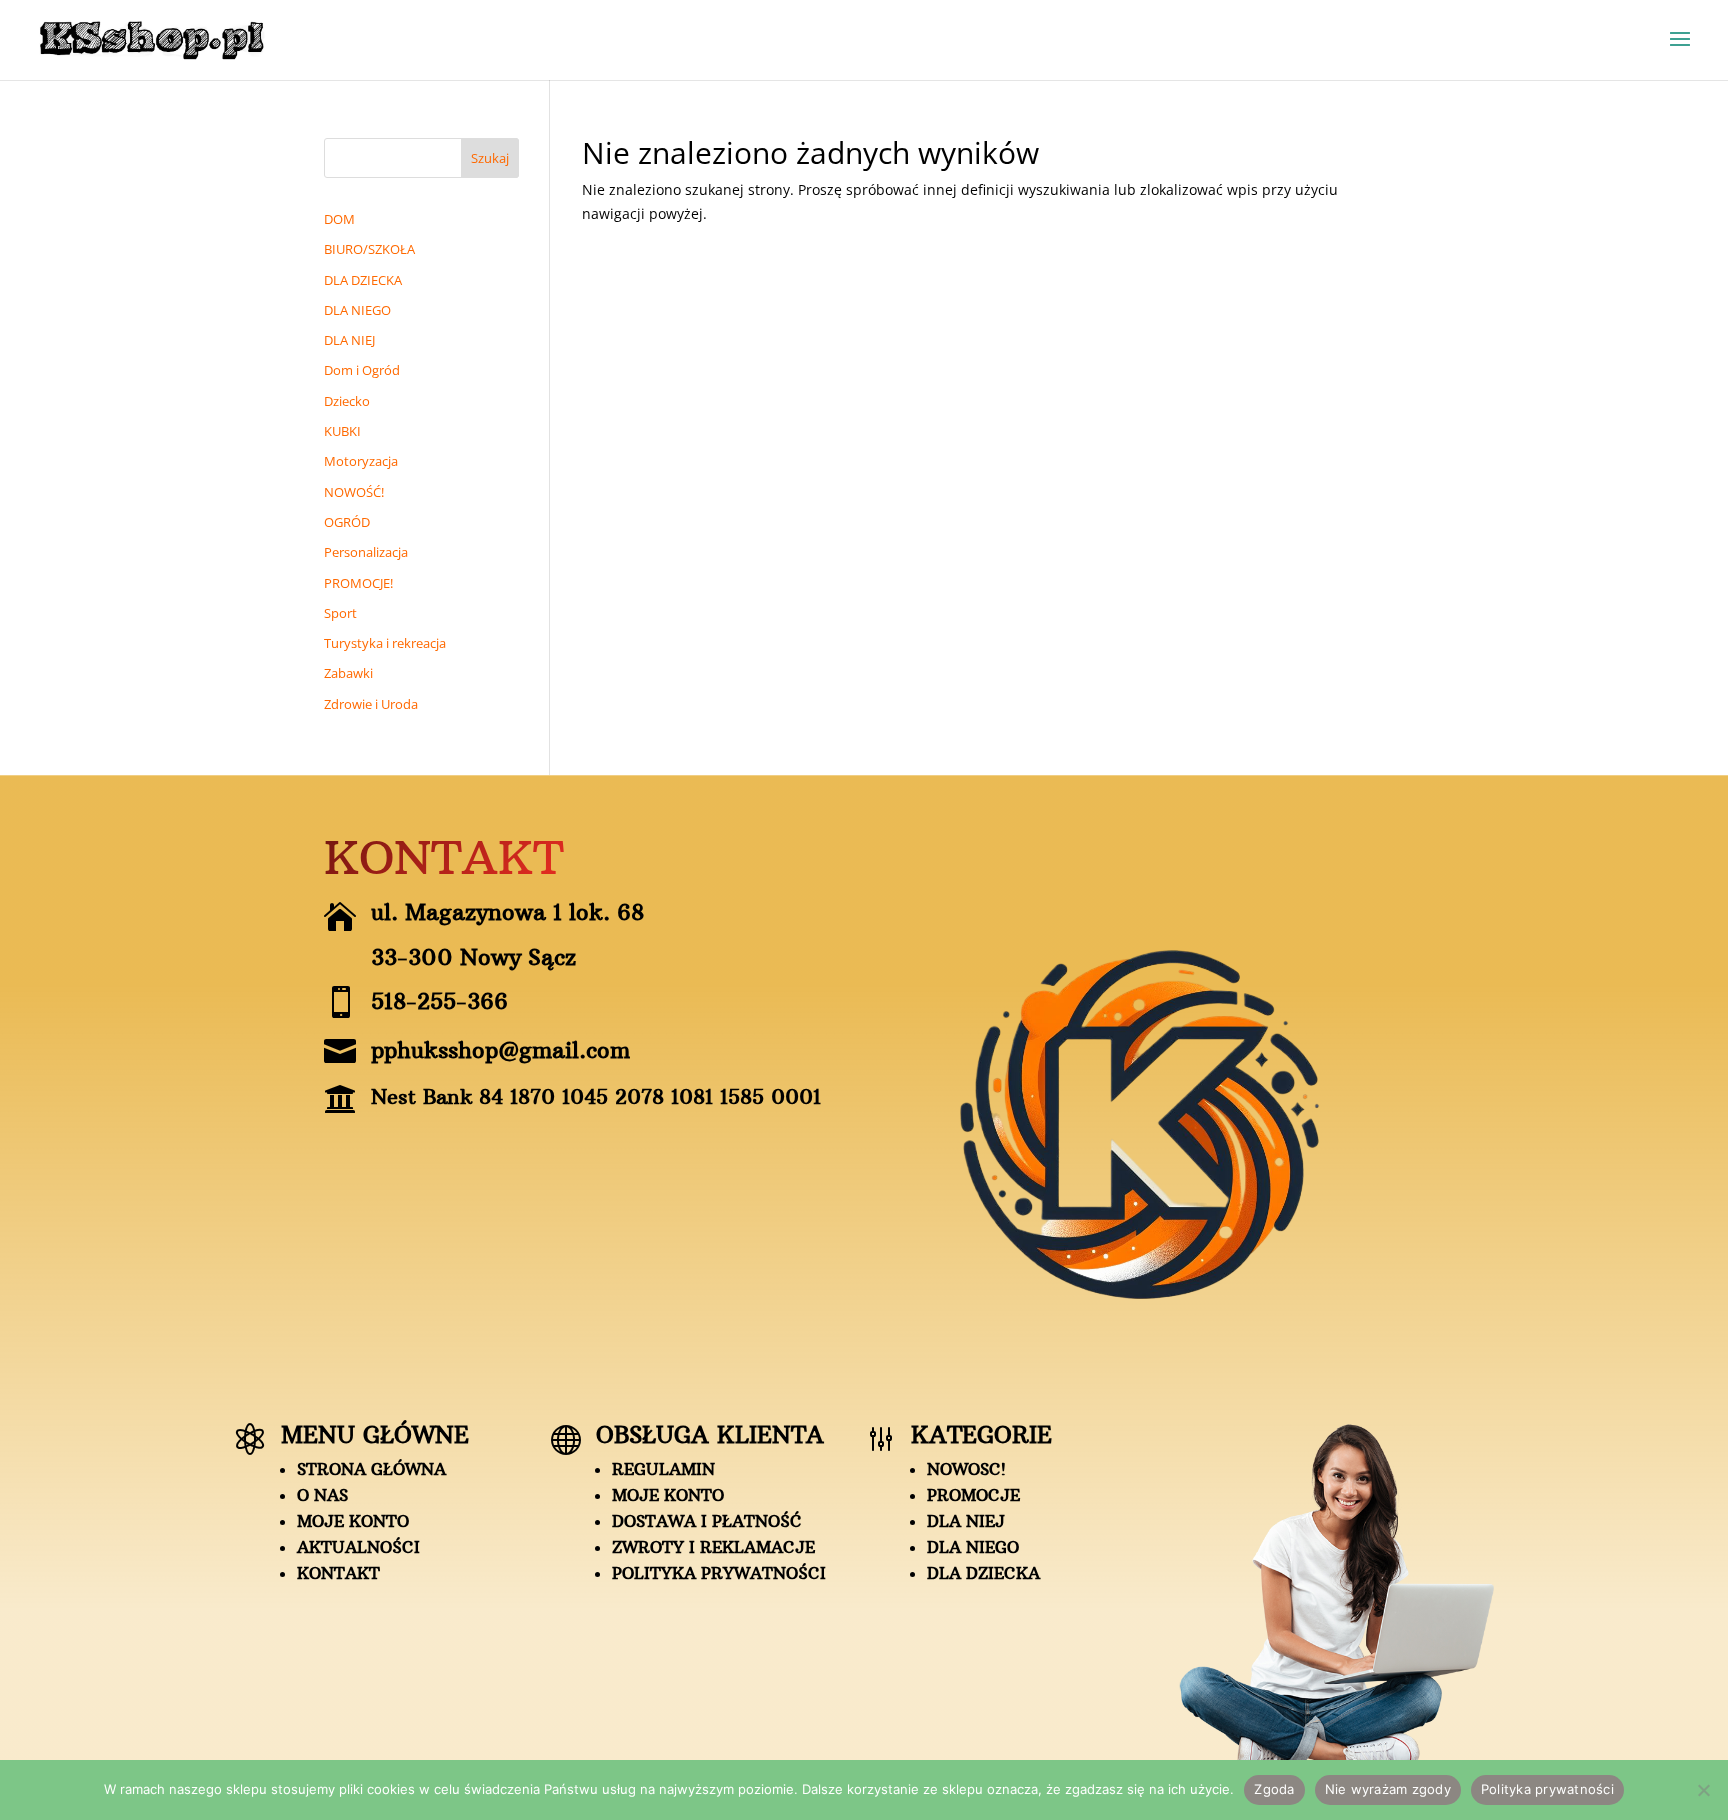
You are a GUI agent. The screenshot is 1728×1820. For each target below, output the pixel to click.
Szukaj (490, 158)
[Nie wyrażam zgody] (1703, 1790)
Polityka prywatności (719, 1573)
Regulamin (663, 1469)
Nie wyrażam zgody (1388, 1789)
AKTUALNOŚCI (358, 1547)
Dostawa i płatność (707, 1521)
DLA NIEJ (966, 1521)
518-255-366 (439, 1001)
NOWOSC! (966, 1469)
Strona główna (371, 1469)
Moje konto (353, 1521)
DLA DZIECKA (983, 1573)
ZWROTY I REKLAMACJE (713, 1547)
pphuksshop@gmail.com (500, 1050)
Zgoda (1274, 1789)
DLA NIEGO (973, 1547)
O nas (322, 1495)
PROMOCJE (973, 1495)
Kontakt (338, 1573)
